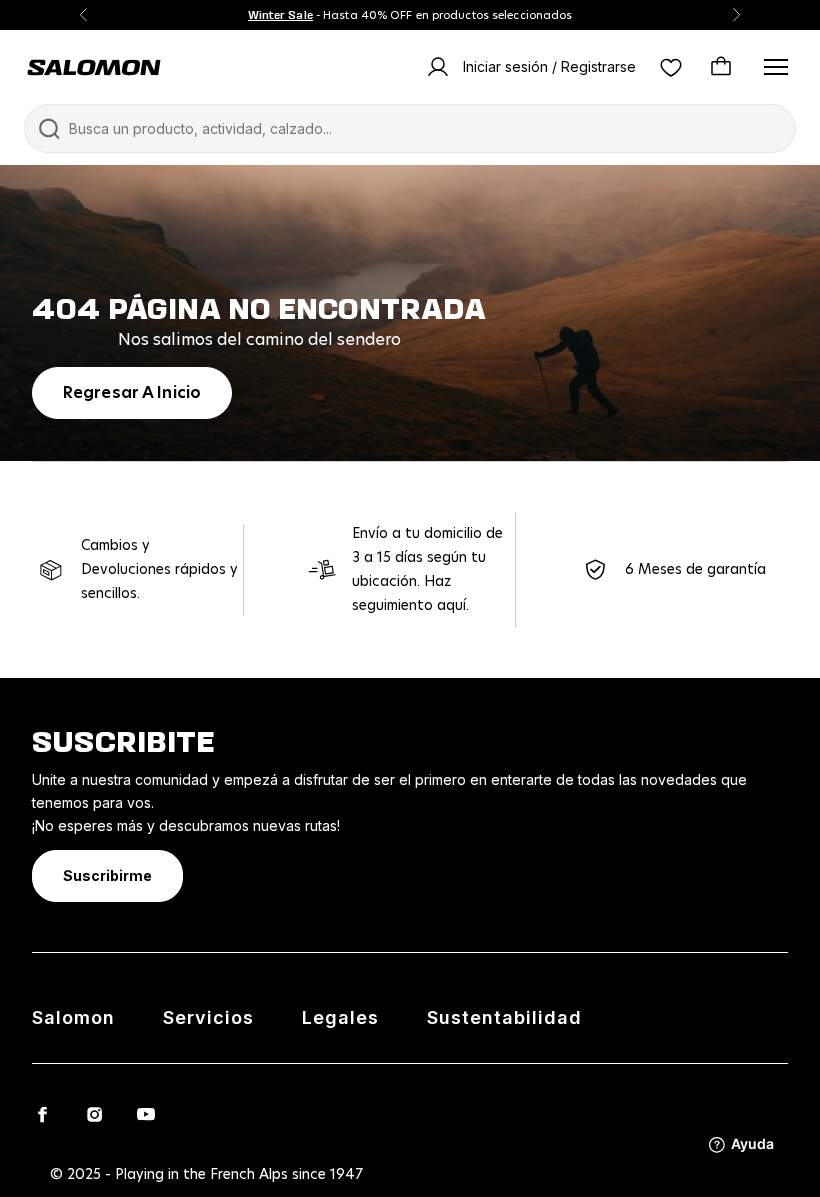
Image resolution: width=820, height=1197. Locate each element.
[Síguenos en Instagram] (94, 1114)
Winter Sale (280, 15)
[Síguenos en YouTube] (146, 1114)
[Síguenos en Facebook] (42, 1114)
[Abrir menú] (776, 67)
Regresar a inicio (132, 393)
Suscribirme (107, 875)
